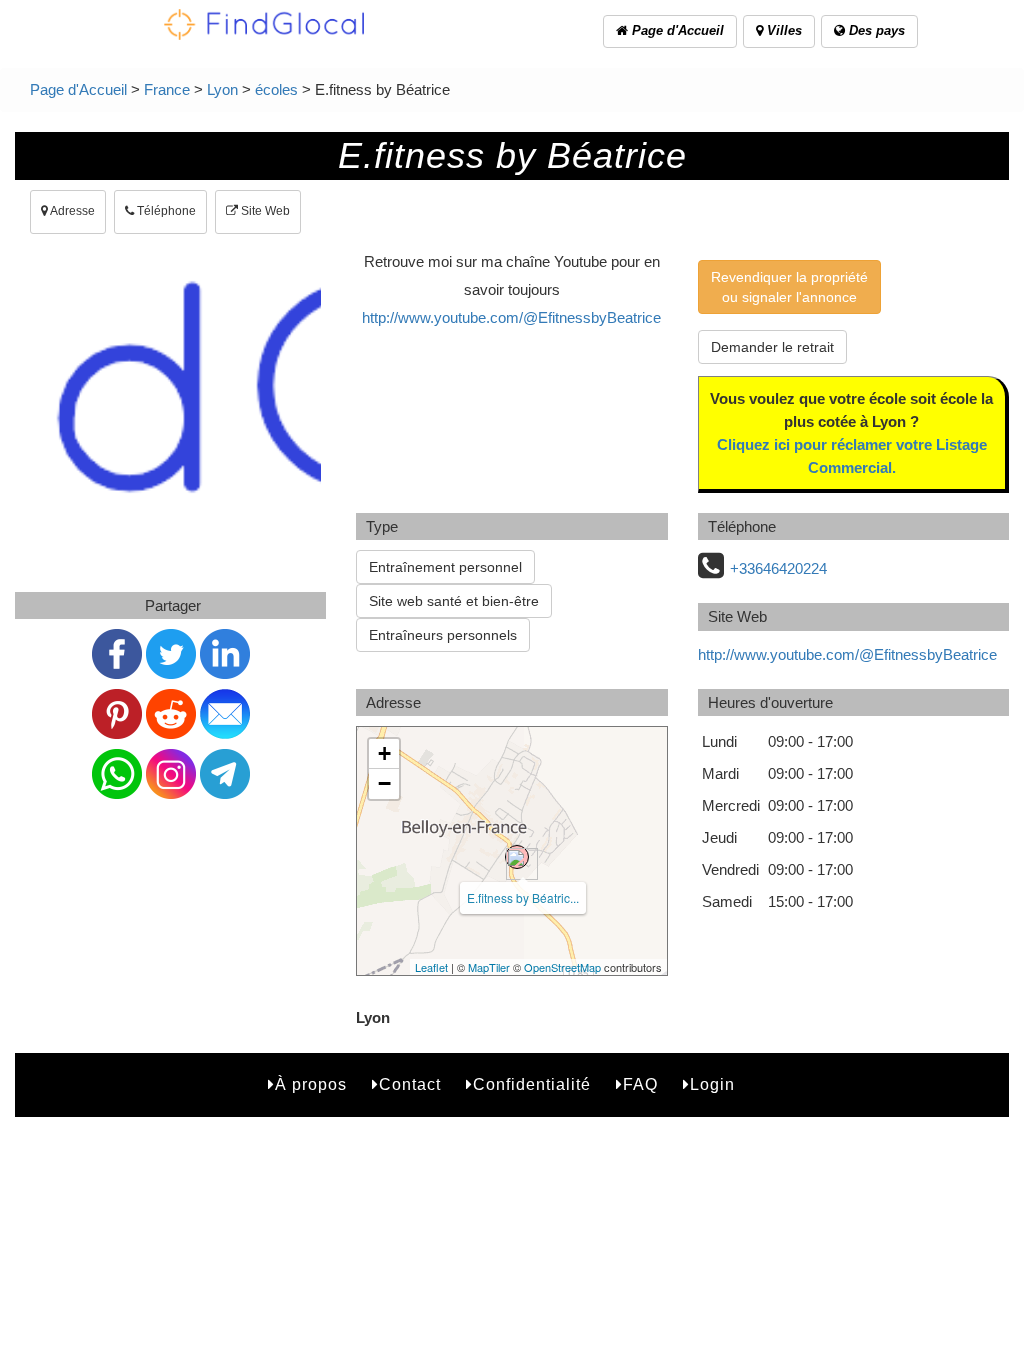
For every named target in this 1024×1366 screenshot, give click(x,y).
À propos (311, 1084)
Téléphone (165, 211)
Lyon (222, 89)
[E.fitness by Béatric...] (517, 857)
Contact (410, 1084)
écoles (276, 89)
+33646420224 (778, 568)
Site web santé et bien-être (454, 601)
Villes (782, 30)
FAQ (640, 1084)
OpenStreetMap (562, 967)
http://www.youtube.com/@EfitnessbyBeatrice (511, 317)
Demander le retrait (772, 347)
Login (712, 1084)
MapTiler (489, 967)
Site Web (264, 211)
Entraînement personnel (445, 567)
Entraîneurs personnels (443, 635)
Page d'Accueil (676, 30)
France (167, 89)
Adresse (71, 211)
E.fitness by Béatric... (523, 897)
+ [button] (384, 753)
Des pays (875, 30)
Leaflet (431, 967)
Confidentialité (532, 1084)
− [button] (384, 783)
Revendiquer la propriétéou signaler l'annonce (789, 287)
